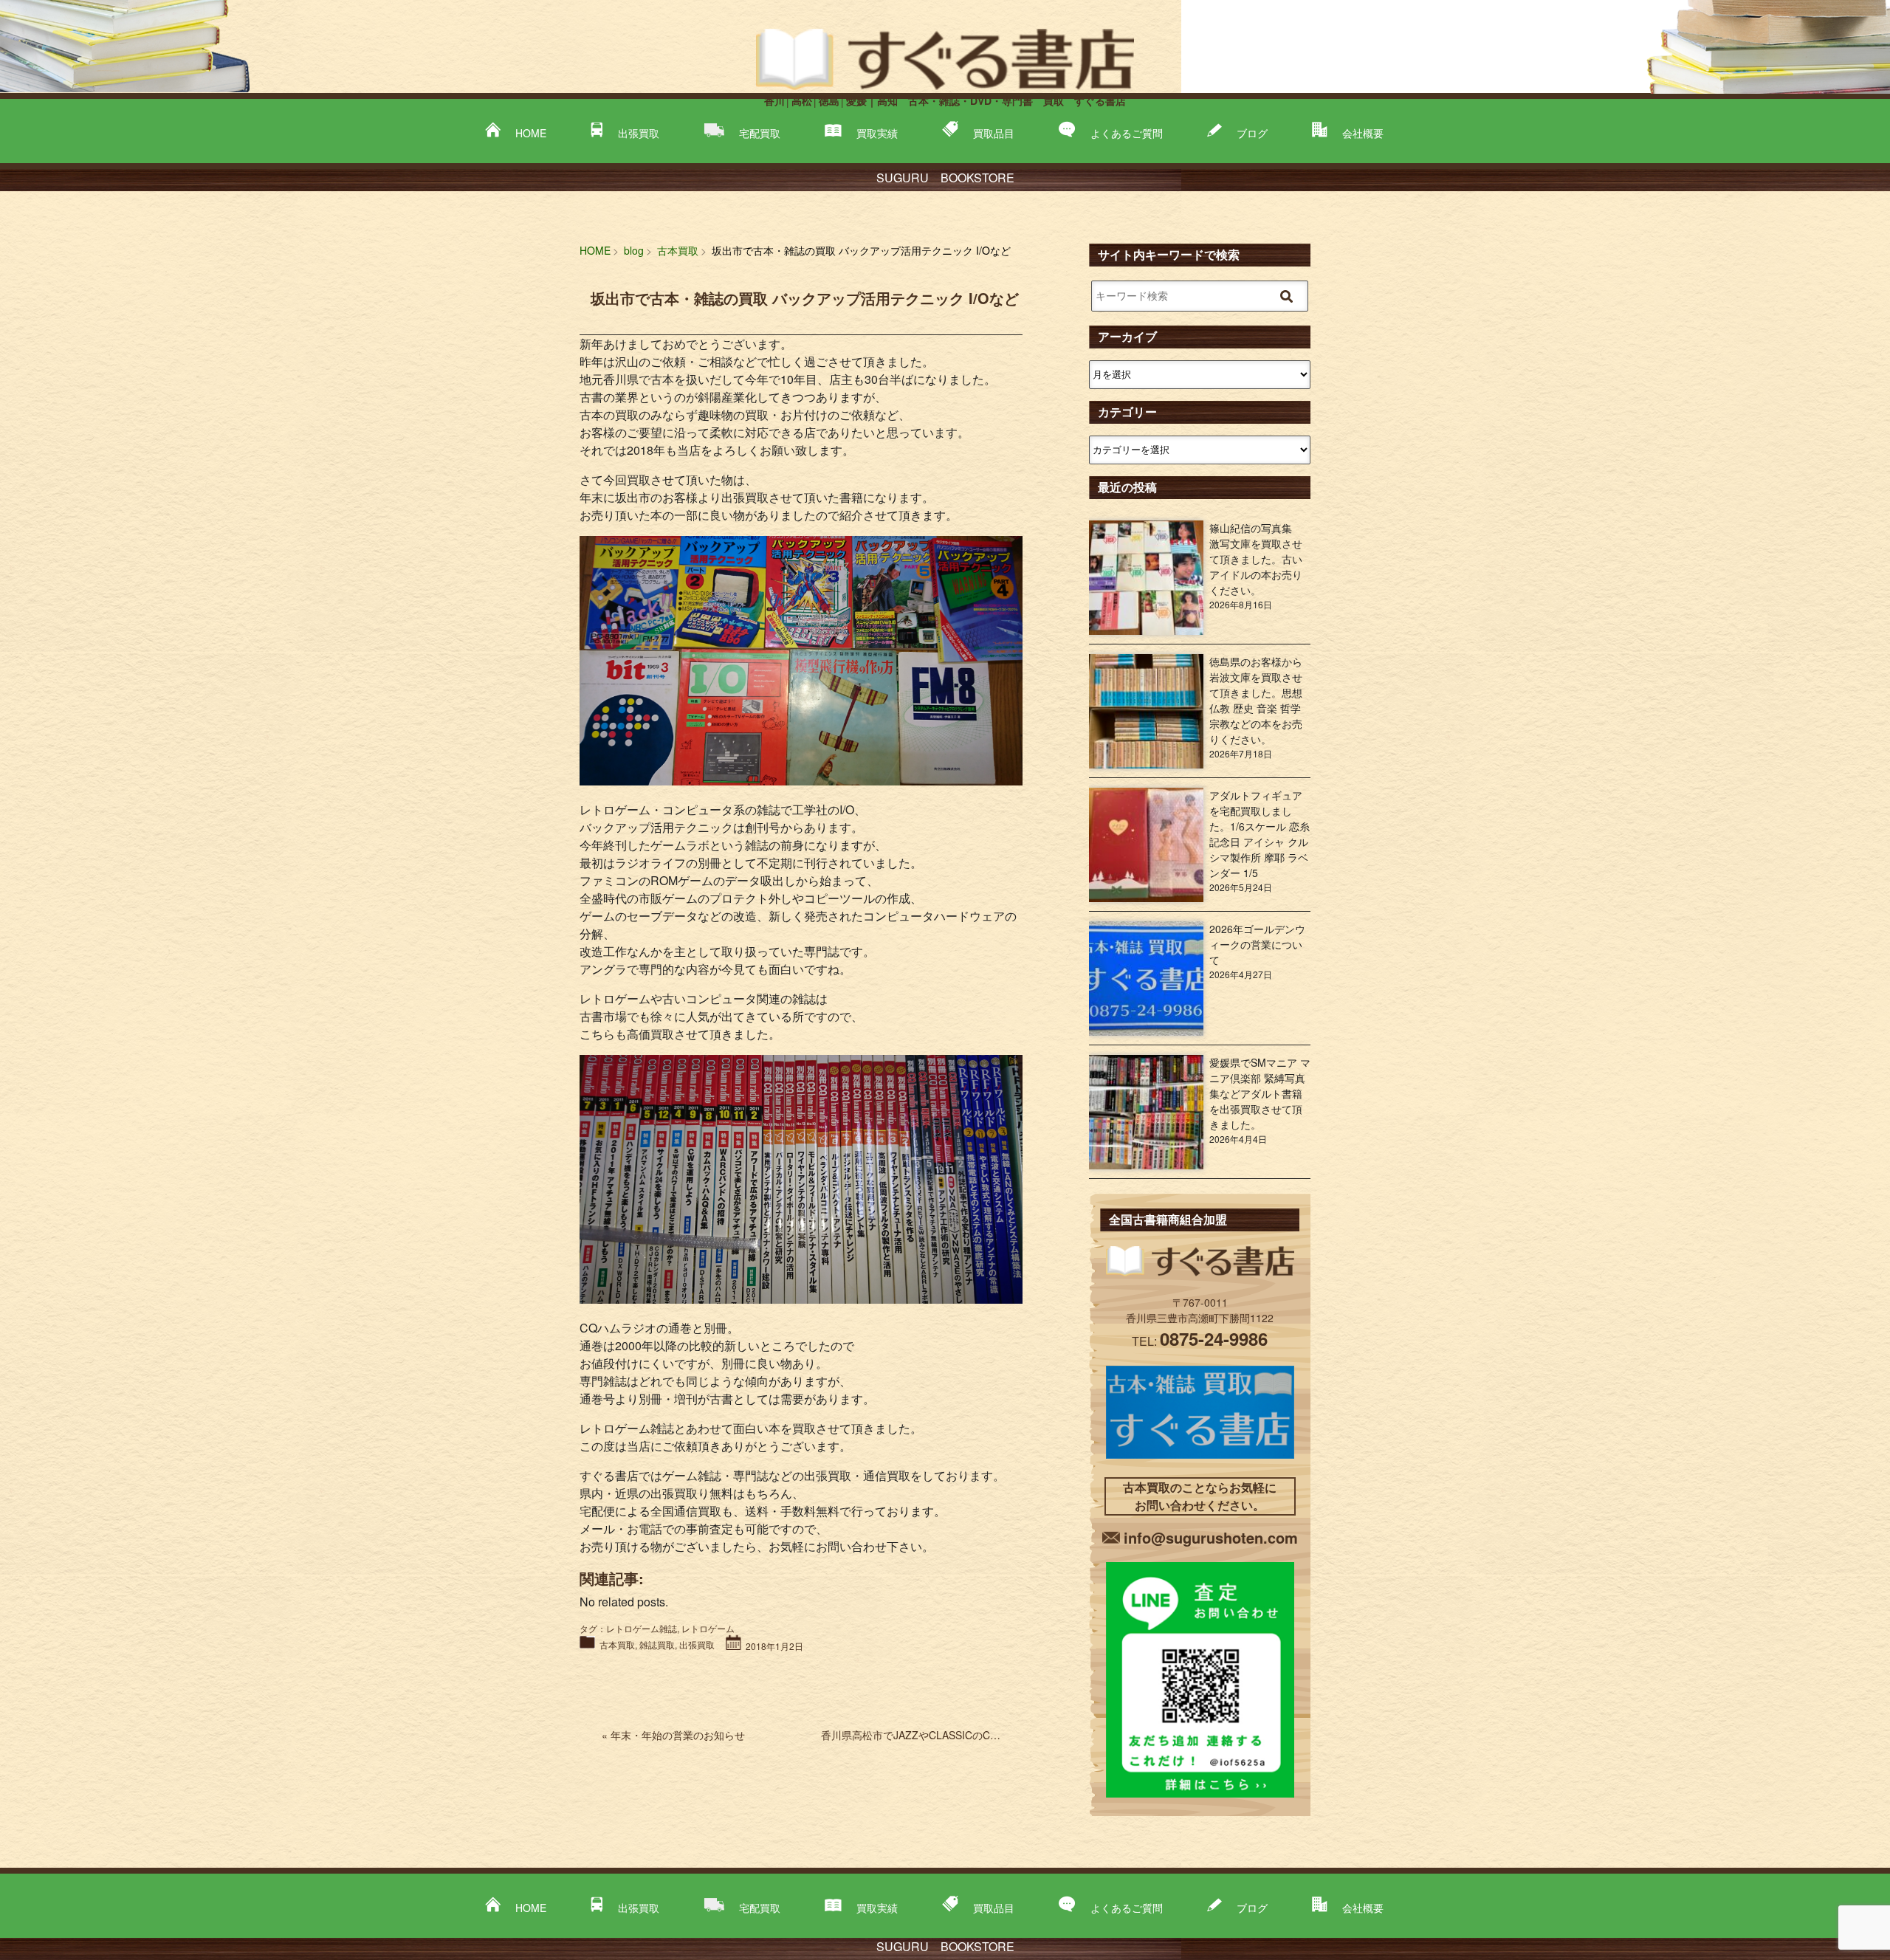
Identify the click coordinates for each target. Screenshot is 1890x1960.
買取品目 (994, 133)
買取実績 (877, 133)
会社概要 (1363, 133)
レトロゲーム (708, 1628)
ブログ (1252, 133)
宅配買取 (760, 133)
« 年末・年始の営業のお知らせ (673, 1735)
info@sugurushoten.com (1211, 1537)
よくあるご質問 (1127, 133)
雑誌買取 (657, 1644)
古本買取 (617, 1644)
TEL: (1200, 1341)
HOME (531, 133)
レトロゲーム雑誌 (642, 1628)
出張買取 (639, 133)
